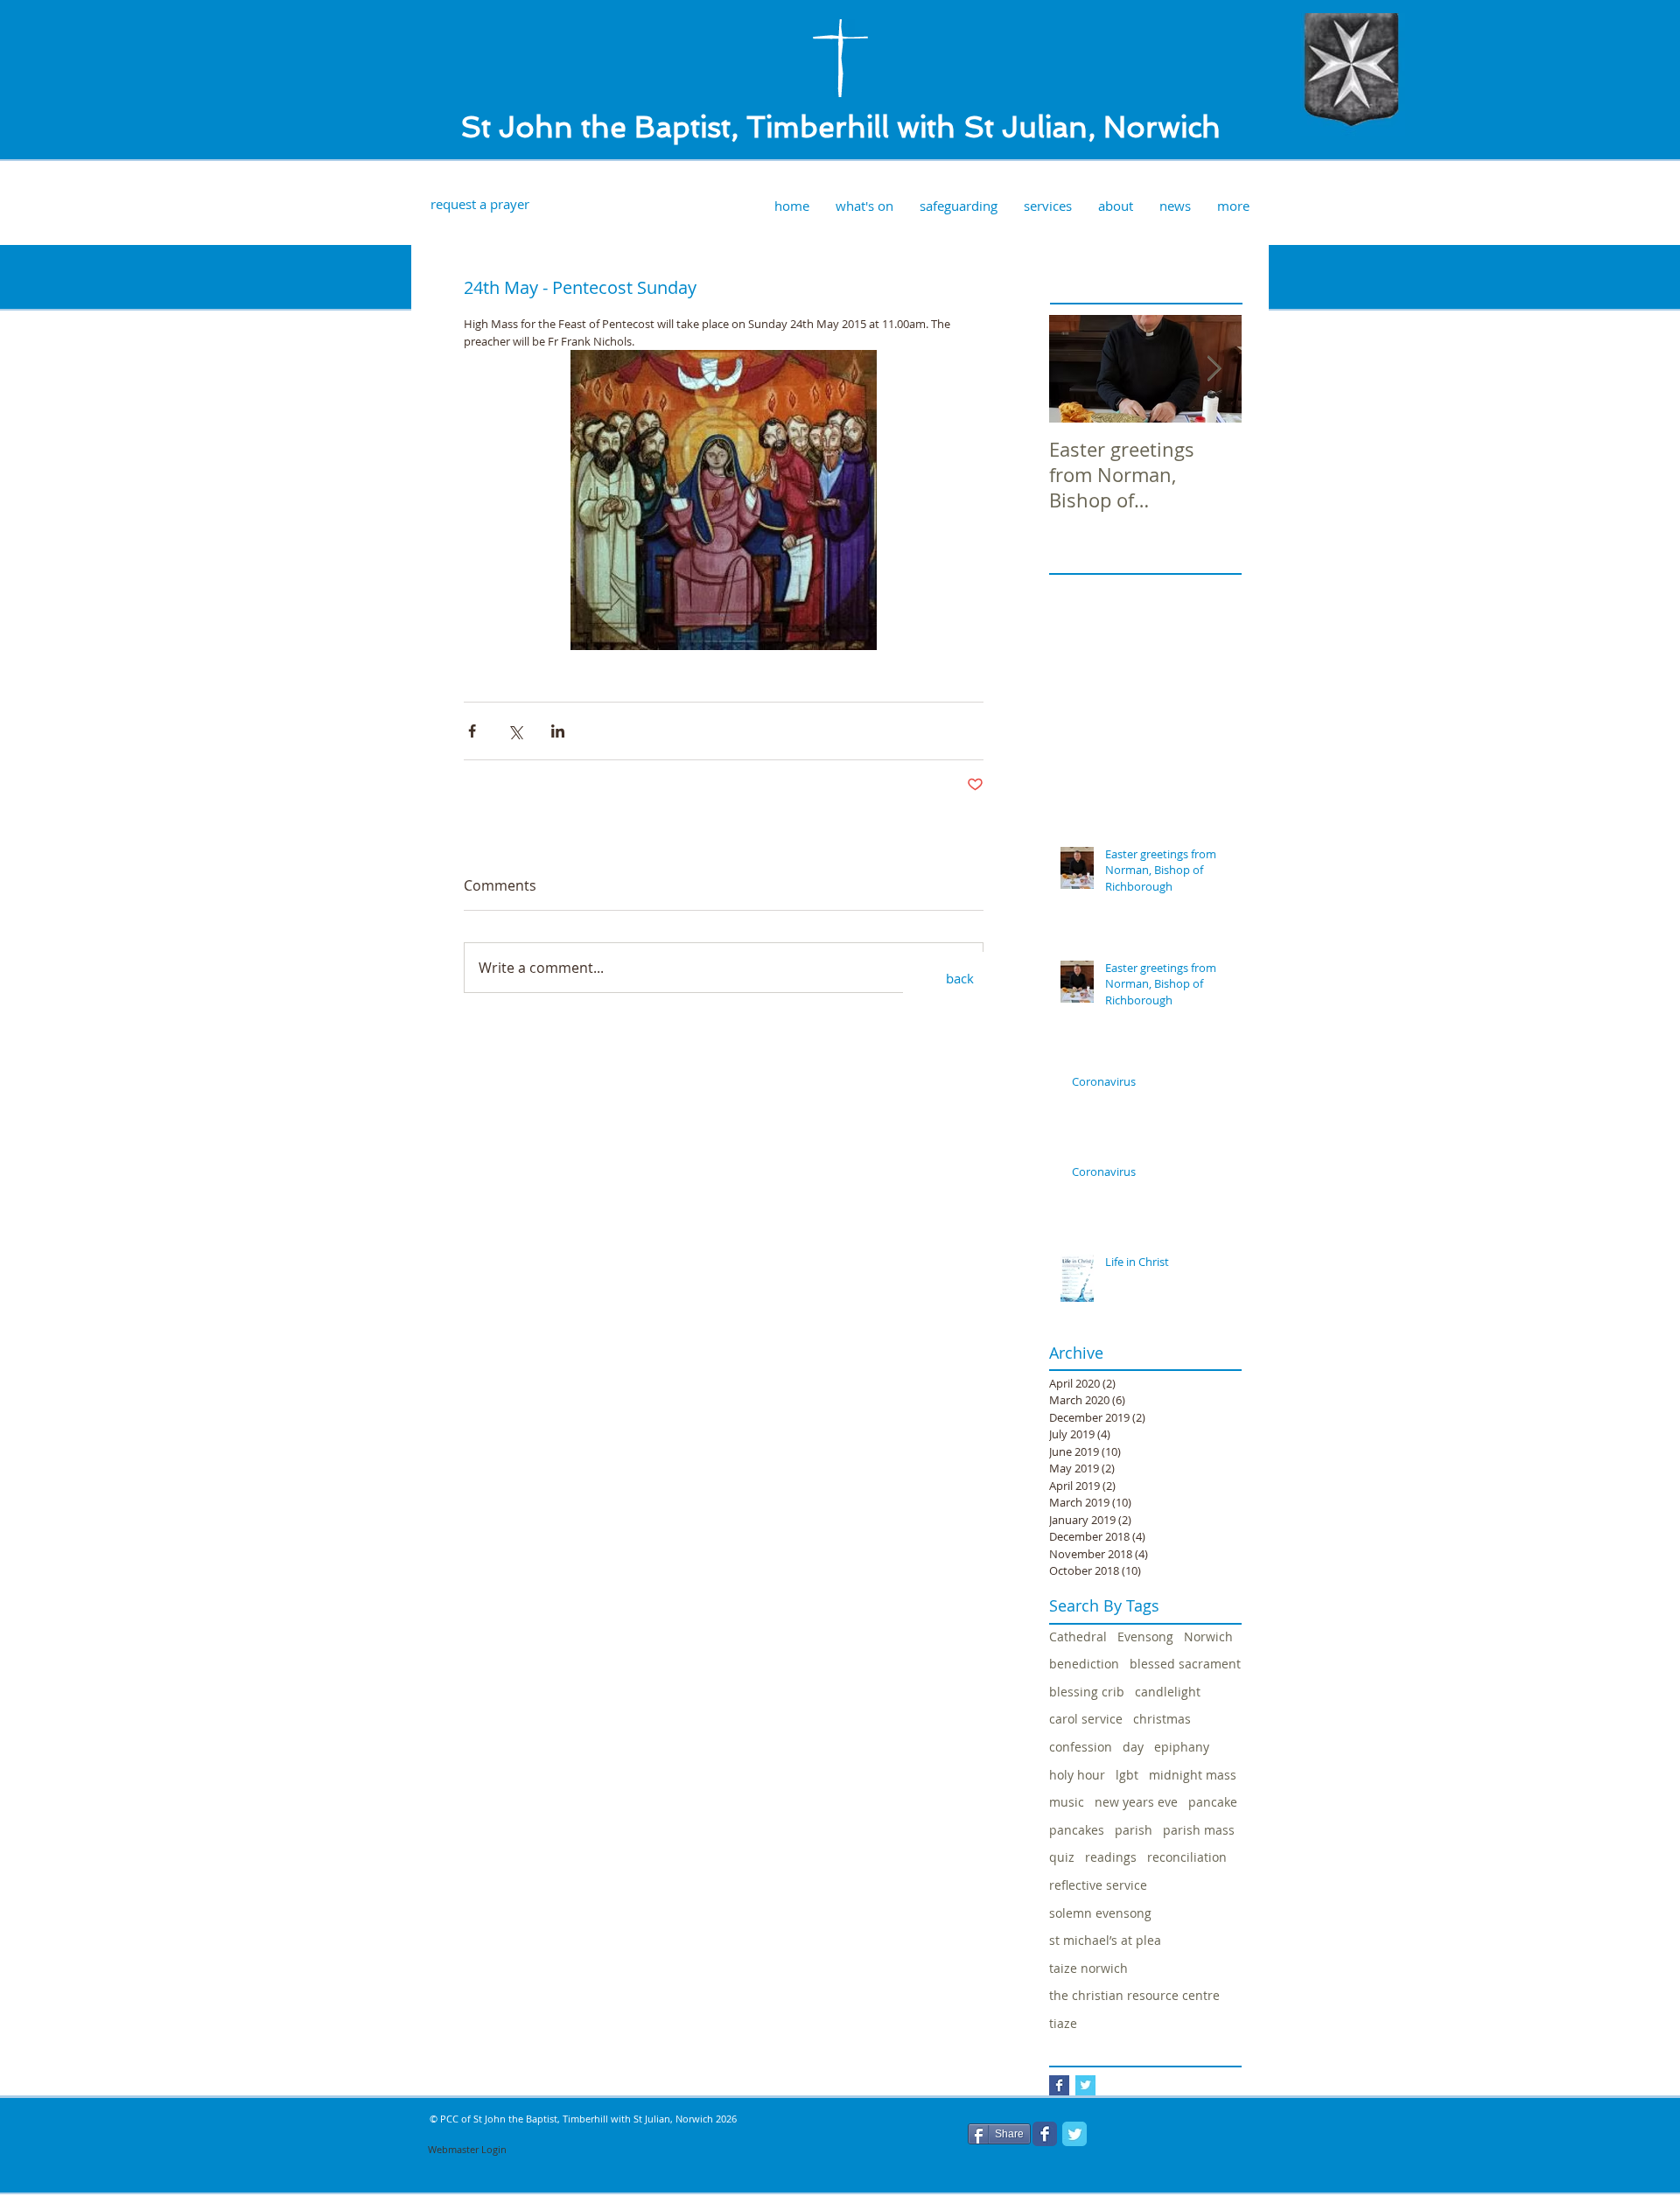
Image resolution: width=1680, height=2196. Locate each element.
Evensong (1145, 1637)
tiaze (1063, 2023)
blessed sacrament (1185, 1664)
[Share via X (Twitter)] (515, 731)
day (1133, 1747)
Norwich (1208, 1637)
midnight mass (1193, 1775)
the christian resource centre (1134, 1995)
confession (1081, 1747)
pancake (1213, 1802)
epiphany (1182, 1747)
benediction (1084, 1664)
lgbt (1127, 1775)
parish (1134, 1830)
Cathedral (1078, 1637)
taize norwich (1088, 1968)
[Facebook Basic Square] (1059, 2085)
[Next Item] (1214, 370)
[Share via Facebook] (472, 731)
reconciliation (1187, 1857)
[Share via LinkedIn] (558, 731)
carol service (1086, 1719)
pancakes (1077, 1830)
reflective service (1098, 1885)
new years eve (1136, 1802)
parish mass (1199, 1830)
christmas (1162, 1719)
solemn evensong (1100, 1913)
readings (1111, 1857)
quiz (1062, 1857)
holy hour (1077, 1775)
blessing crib (1087, 1692)
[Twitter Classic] (1074, 2134)
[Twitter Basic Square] (1085, 2085)
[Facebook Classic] (1045, 2134)
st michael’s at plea (1105, 1940)
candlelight (1168, 1692)
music (1067, 1802)
